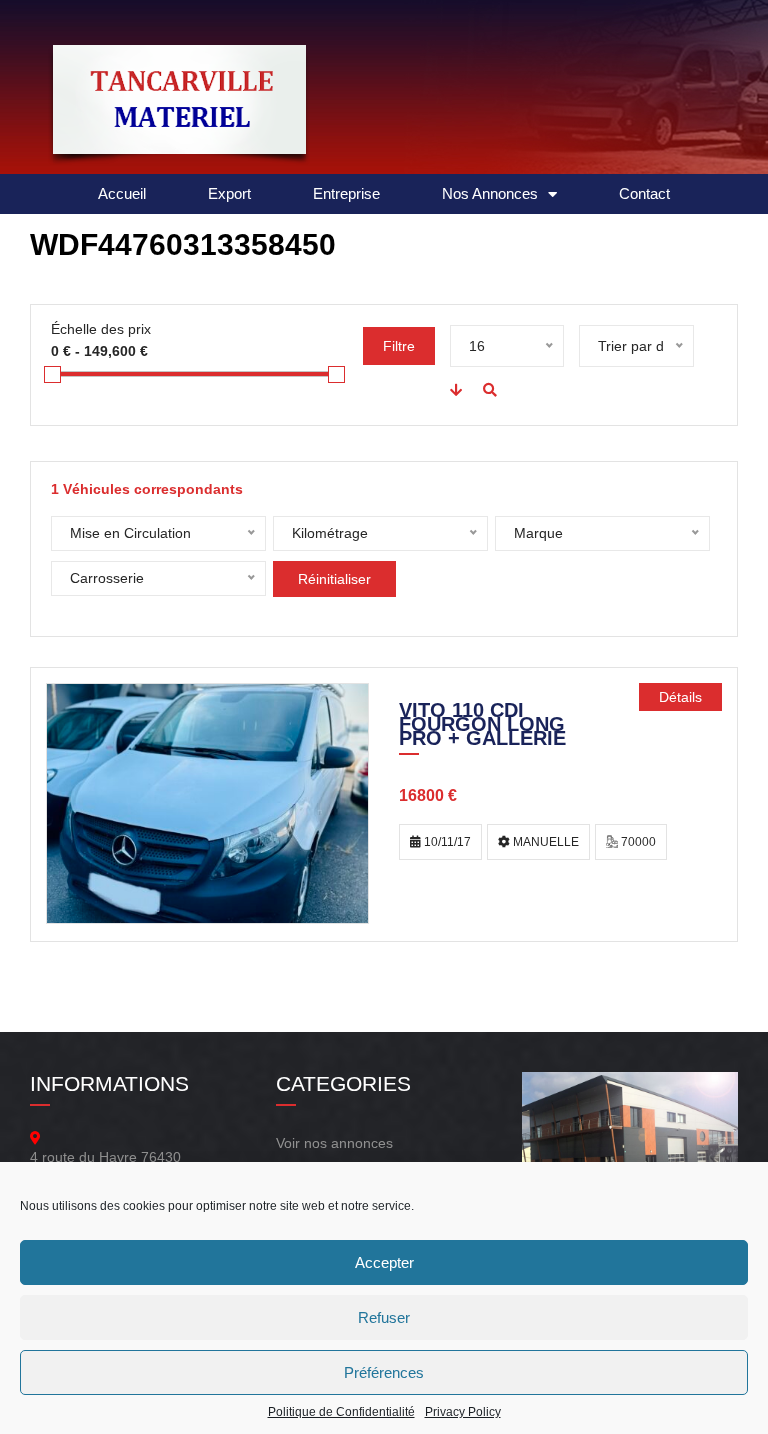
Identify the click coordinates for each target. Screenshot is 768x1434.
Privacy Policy (463, 1412)
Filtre (399, 346)
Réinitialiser (334, 579)
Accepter (384, 1262)
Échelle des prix (101, 329)
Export (229, 193)
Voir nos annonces (334, 1143)
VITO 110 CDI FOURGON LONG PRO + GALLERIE (482, 726)
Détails (680, 697)
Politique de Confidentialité (341, 1412)
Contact (644, 193)
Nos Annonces (490, 193)
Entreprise (346, 193)
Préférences (384, 1372)
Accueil (122, 193)
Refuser (384, 1317)
